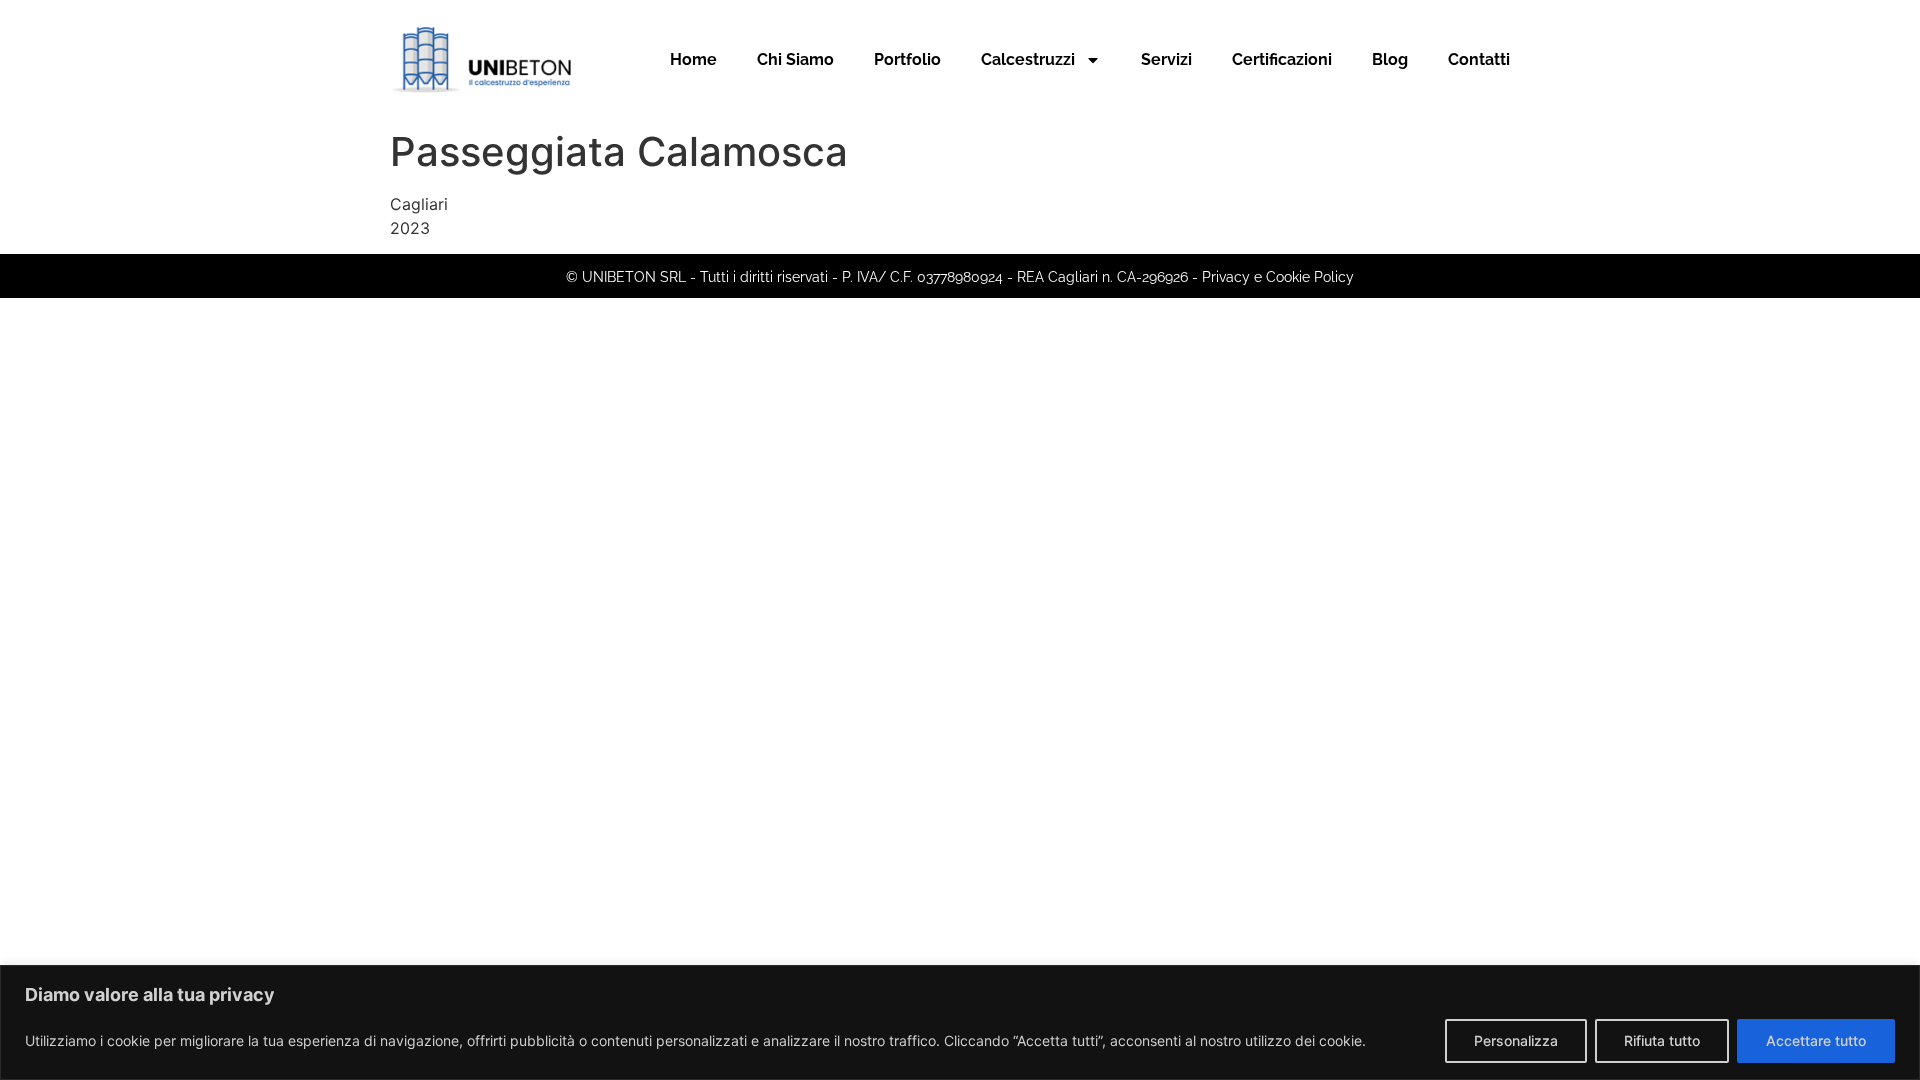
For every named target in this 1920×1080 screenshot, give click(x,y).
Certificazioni (1282, 59)
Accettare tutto (1816, 1040)
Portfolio (907, 59)
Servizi (1166, 59)
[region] (960, 1022)
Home (693, 59)
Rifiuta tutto (1662, 1040)
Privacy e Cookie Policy (1278, 277)
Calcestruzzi (1028, 59)
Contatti (1479, 59)
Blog (1390, 59)
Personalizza (1516, 1040)
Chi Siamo (795, 59)
